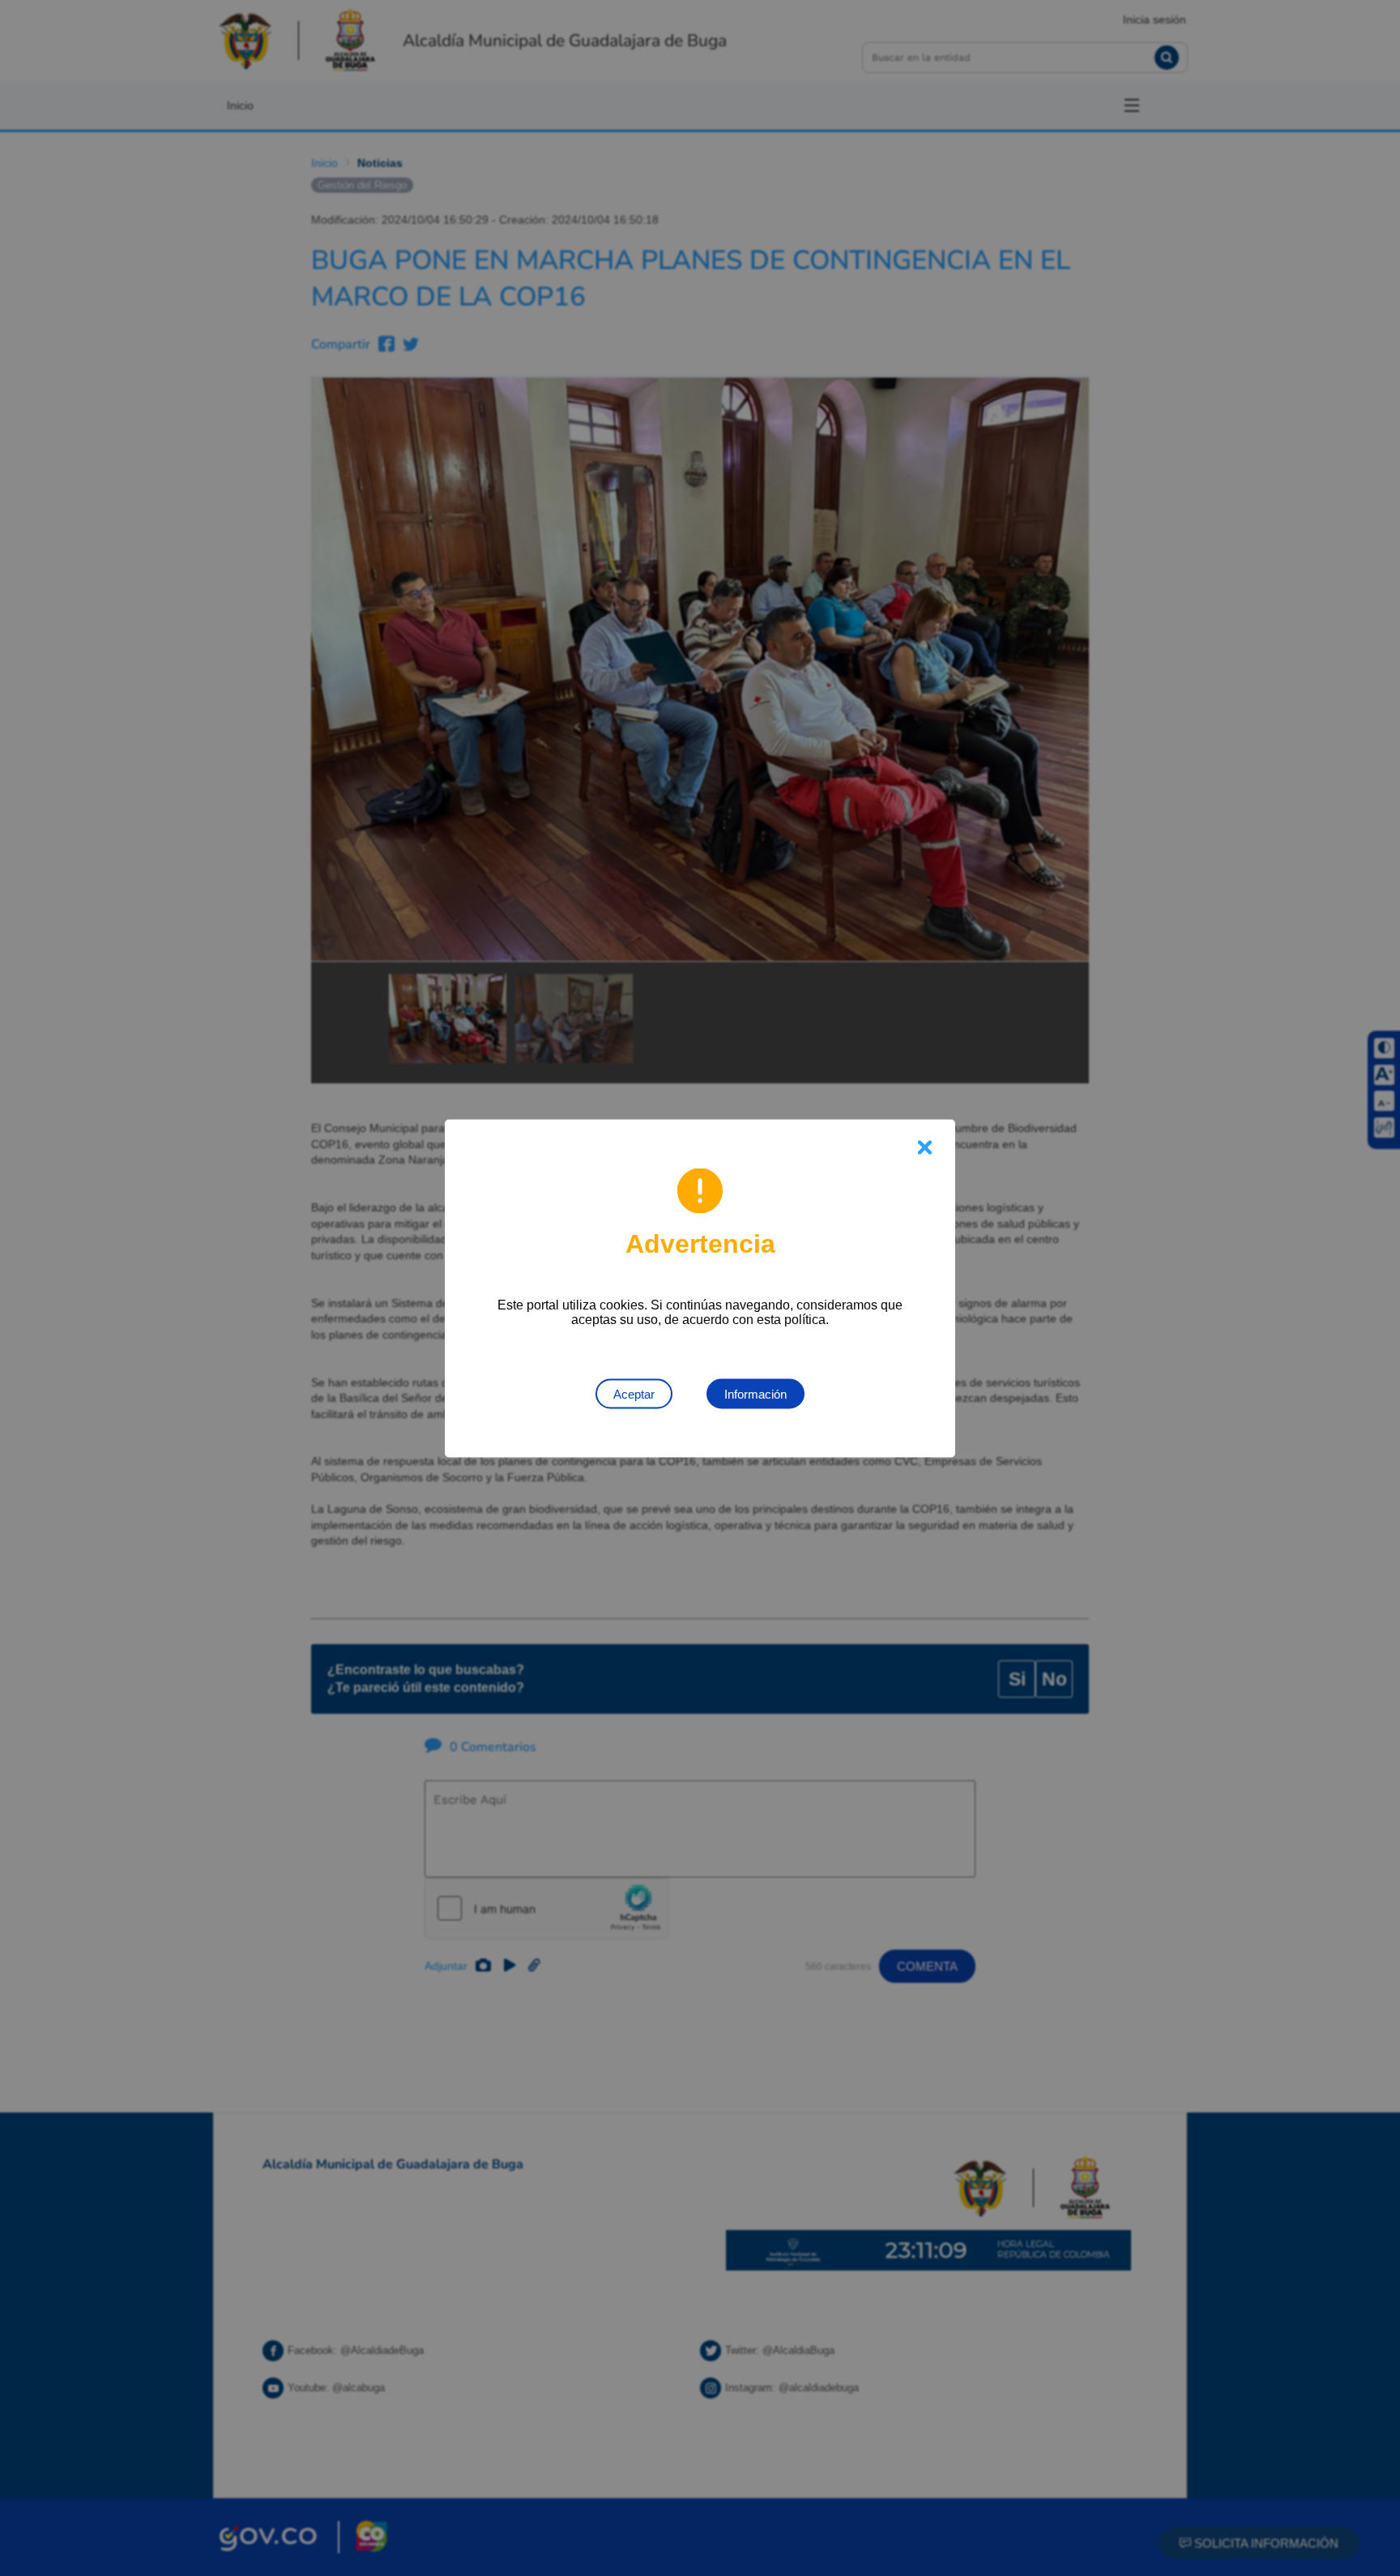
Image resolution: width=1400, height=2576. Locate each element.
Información (755, 1393)
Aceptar (634, 1393)
